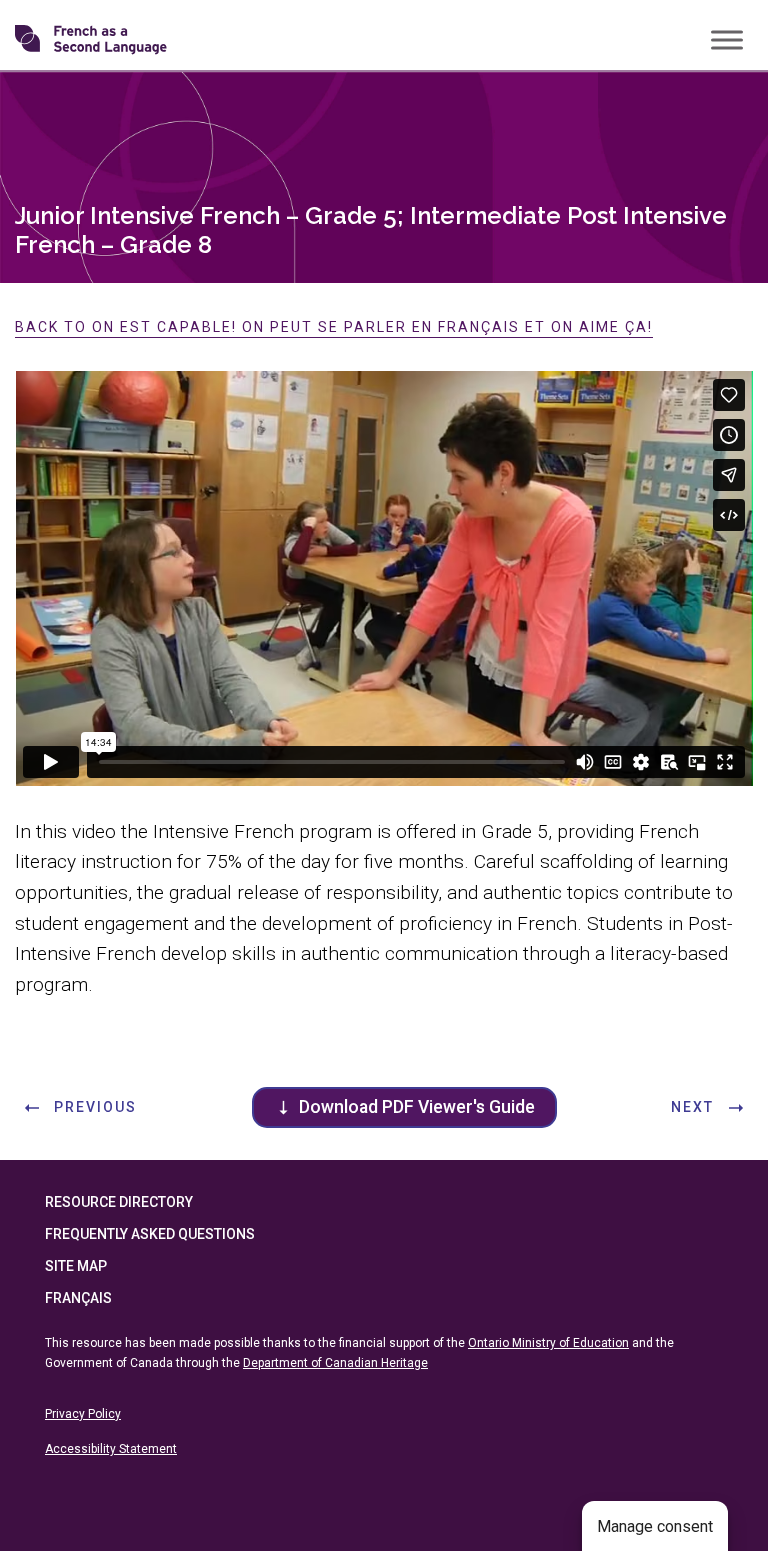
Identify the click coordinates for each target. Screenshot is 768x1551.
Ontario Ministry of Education (548, 1343)
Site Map (76, 1266)
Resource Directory (119, 1202)
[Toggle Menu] (727, 39)
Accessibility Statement (111, 1449)
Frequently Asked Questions (150, 1234)
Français (78, 1298)
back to (334, 327)
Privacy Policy (83, 1414)
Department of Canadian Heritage (335, 1363)
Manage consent (655, 1526)
